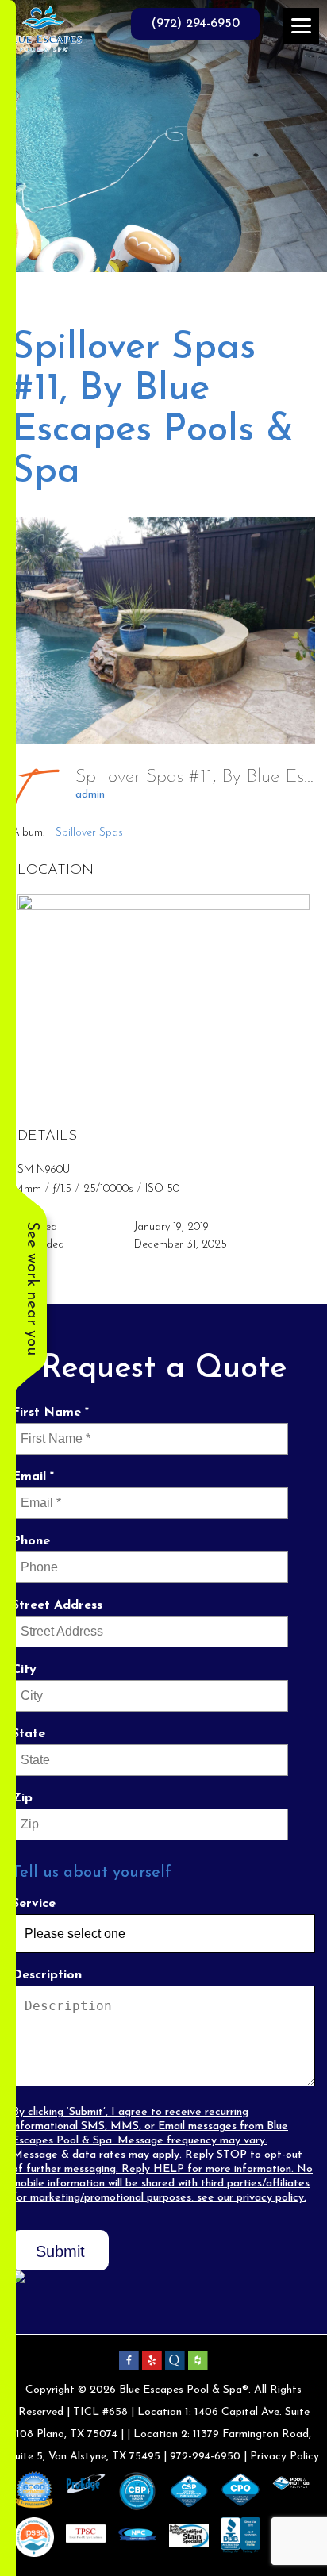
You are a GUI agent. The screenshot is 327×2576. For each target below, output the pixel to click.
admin (90, 795)
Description (47, 1975)
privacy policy (270, 2198)
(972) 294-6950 (195, 24)
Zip (22, 1798)
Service (34, 1904)
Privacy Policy (285, 2457)
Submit (60, 2251)
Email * (33, 1477)
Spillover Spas (89, 833)
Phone (31, 1541)
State (29, 1734)
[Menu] (301, 26)
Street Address (57, 1605)
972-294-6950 (205, 2457)
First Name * (50, 1413)
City (24, 1670)
